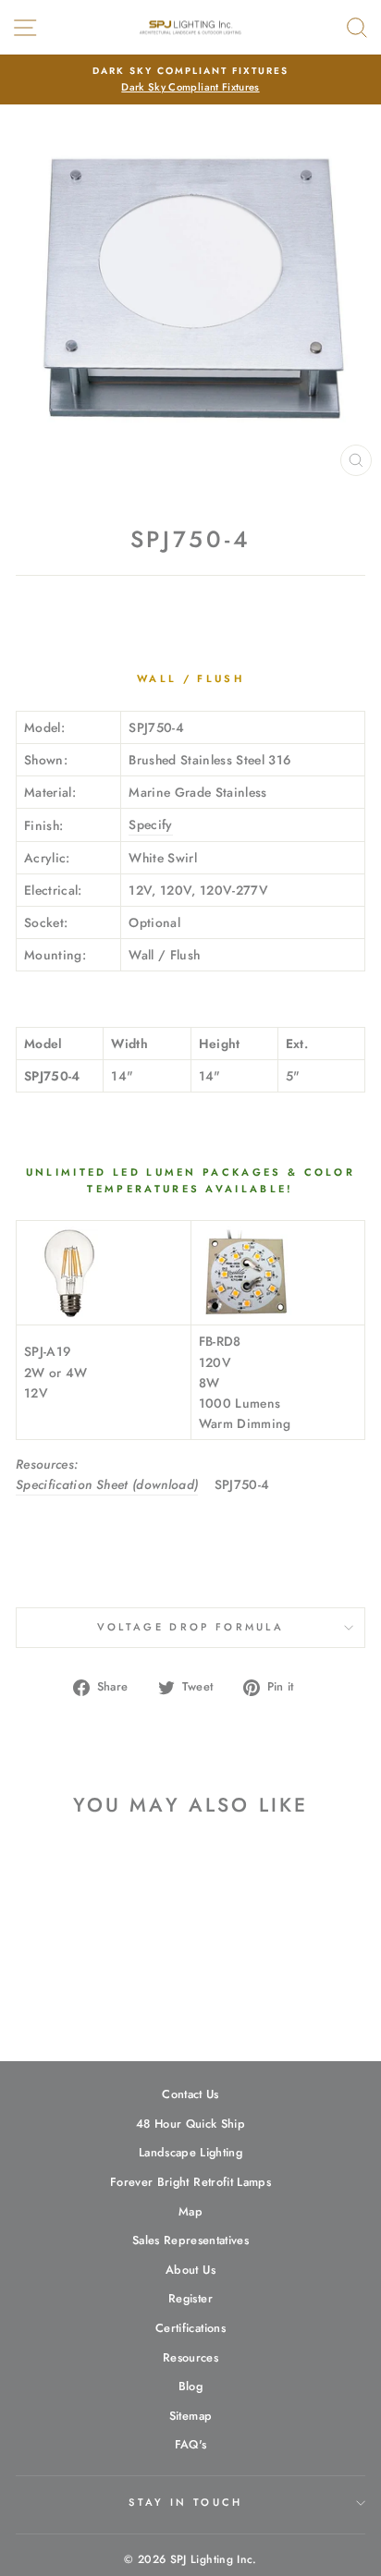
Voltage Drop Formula (190, 1627)
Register (190, 2298)
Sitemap (190, 2416)
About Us (190, 2270)
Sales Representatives (190, 2240)
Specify (150, 824)
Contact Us (190, 2094)
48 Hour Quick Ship (190, 2124)
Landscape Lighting (190, 2152)
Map (190, 2211)
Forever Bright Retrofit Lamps (190, 2182)
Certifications (190, 2328)
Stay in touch (185, 2502)
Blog (190, 2386)
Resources (190, 2357)
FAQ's (191, 2444)
